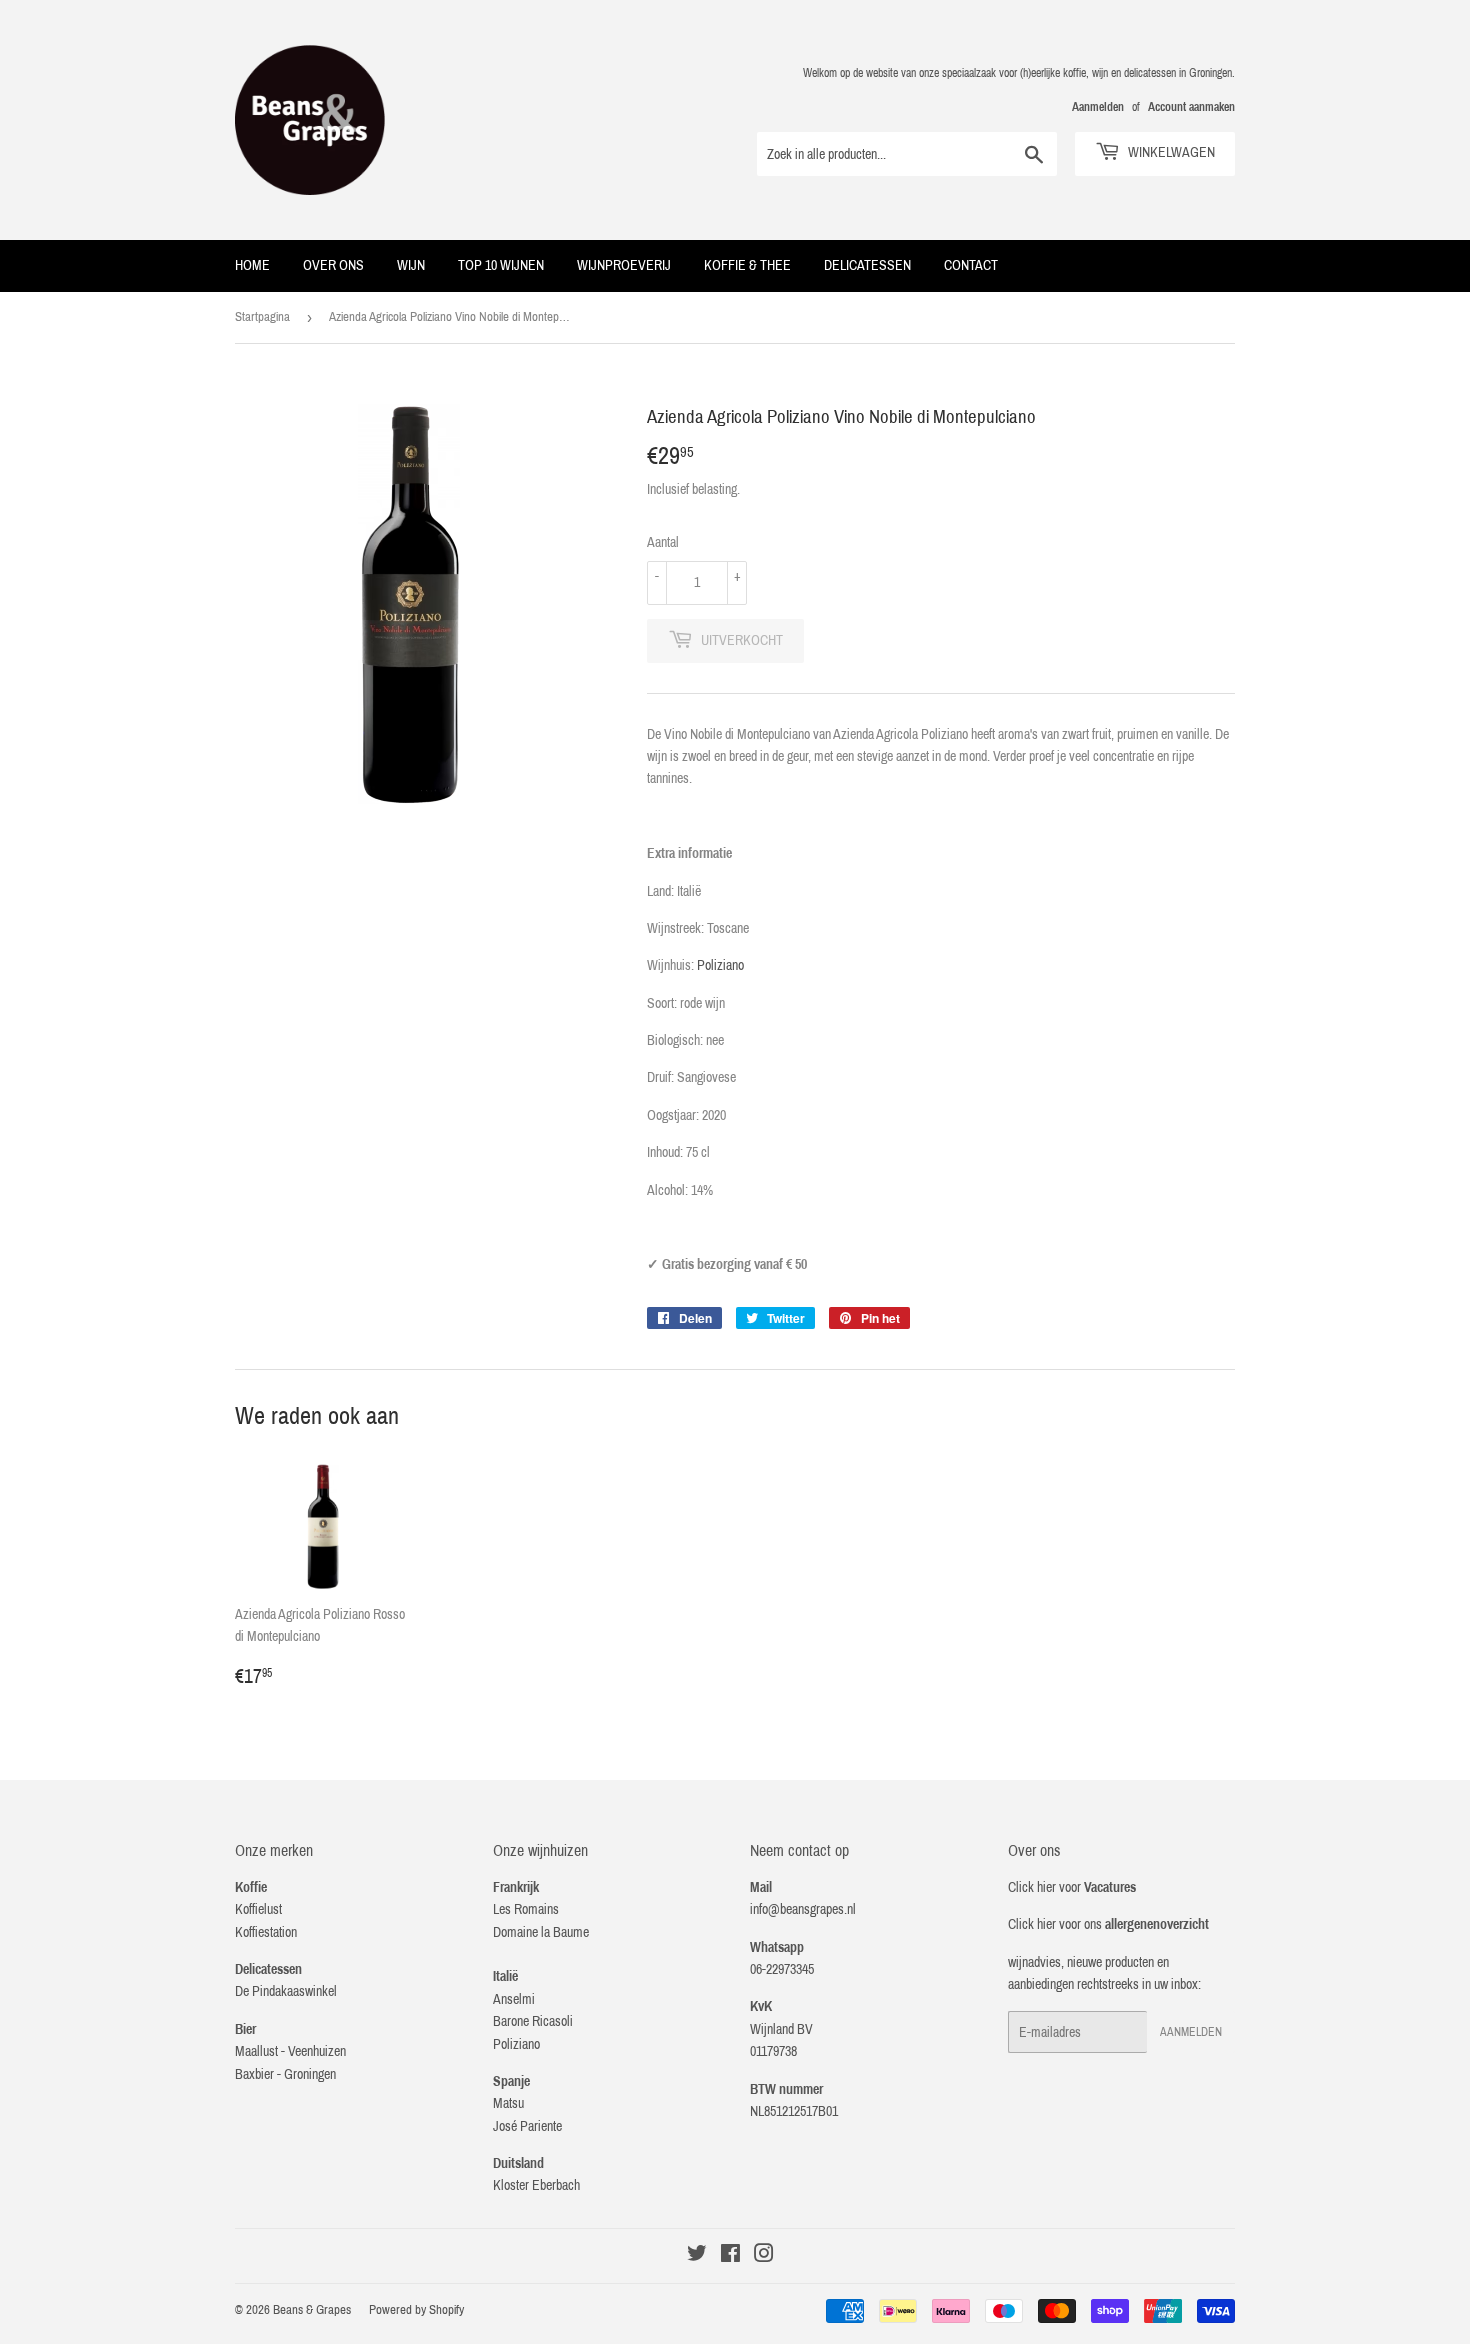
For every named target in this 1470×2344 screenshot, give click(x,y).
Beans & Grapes (312, 2310)
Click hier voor (1072, 1887)
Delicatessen (867, 265)
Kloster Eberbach (536, 2185)
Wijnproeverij (624, 265)
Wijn (411, 265)
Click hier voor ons (1108, 1924)
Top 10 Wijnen (501, 265)
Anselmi (514, 1999)
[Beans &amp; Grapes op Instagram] (764, 2256)
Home (252, 265)
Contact (971, 265)
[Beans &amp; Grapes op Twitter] (697, 2256)
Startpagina (262, 317)
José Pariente (527, 2126)
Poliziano (720, 965)
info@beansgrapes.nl (803, 1909)
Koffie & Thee (747, 265)
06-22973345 (782, 1969)
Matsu (508, 2103)
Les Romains (526, 1909)
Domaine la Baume (541, 1932)
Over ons (333, 265)
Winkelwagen (1170, 152)
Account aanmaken (1191, 107)
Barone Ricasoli (533, 2021)
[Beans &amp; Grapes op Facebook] (730, 2256)
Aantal (663, 542)
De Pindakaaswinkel (286, 1991)
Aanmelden (1098, 107)
